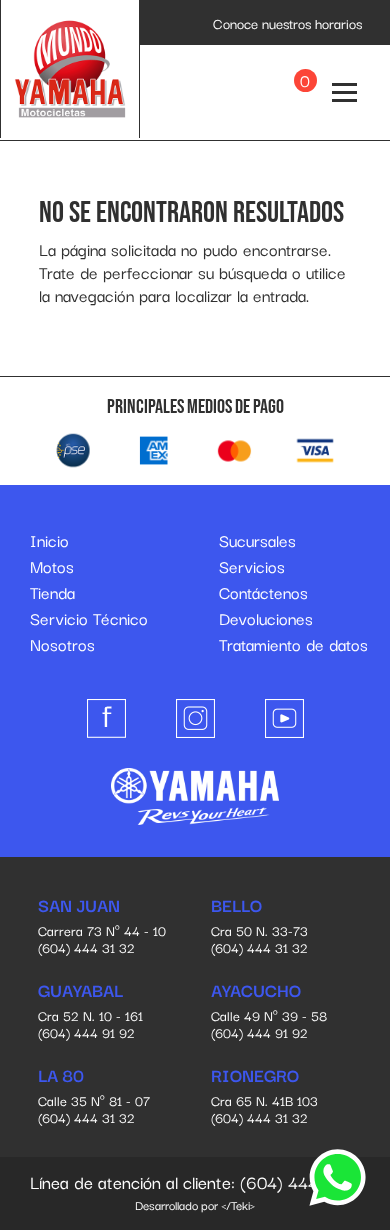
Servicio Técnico (89, 618)
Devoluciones (266, 618)
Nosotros (62, 644)
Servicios (252, 566)
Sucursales (257, 540)
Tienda (52, 592)
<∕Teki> (238, 1204)
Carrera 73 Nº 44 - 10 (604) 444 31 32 (102, 927)
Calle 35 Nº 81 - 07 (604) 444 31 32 (94, 1097)
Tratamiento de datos (293, 644)
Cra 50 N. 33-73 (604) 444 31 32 (259, 927)
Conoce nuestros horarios (287, 23)
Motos (52, 566)
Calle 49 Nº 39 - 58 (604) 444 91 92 (269, 1012)
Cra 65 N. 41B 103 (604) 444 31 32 (264, 1097)
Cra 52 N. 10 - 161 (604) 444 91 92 (90, 1012)
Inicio (49, 540)
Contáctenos (263, 592)
